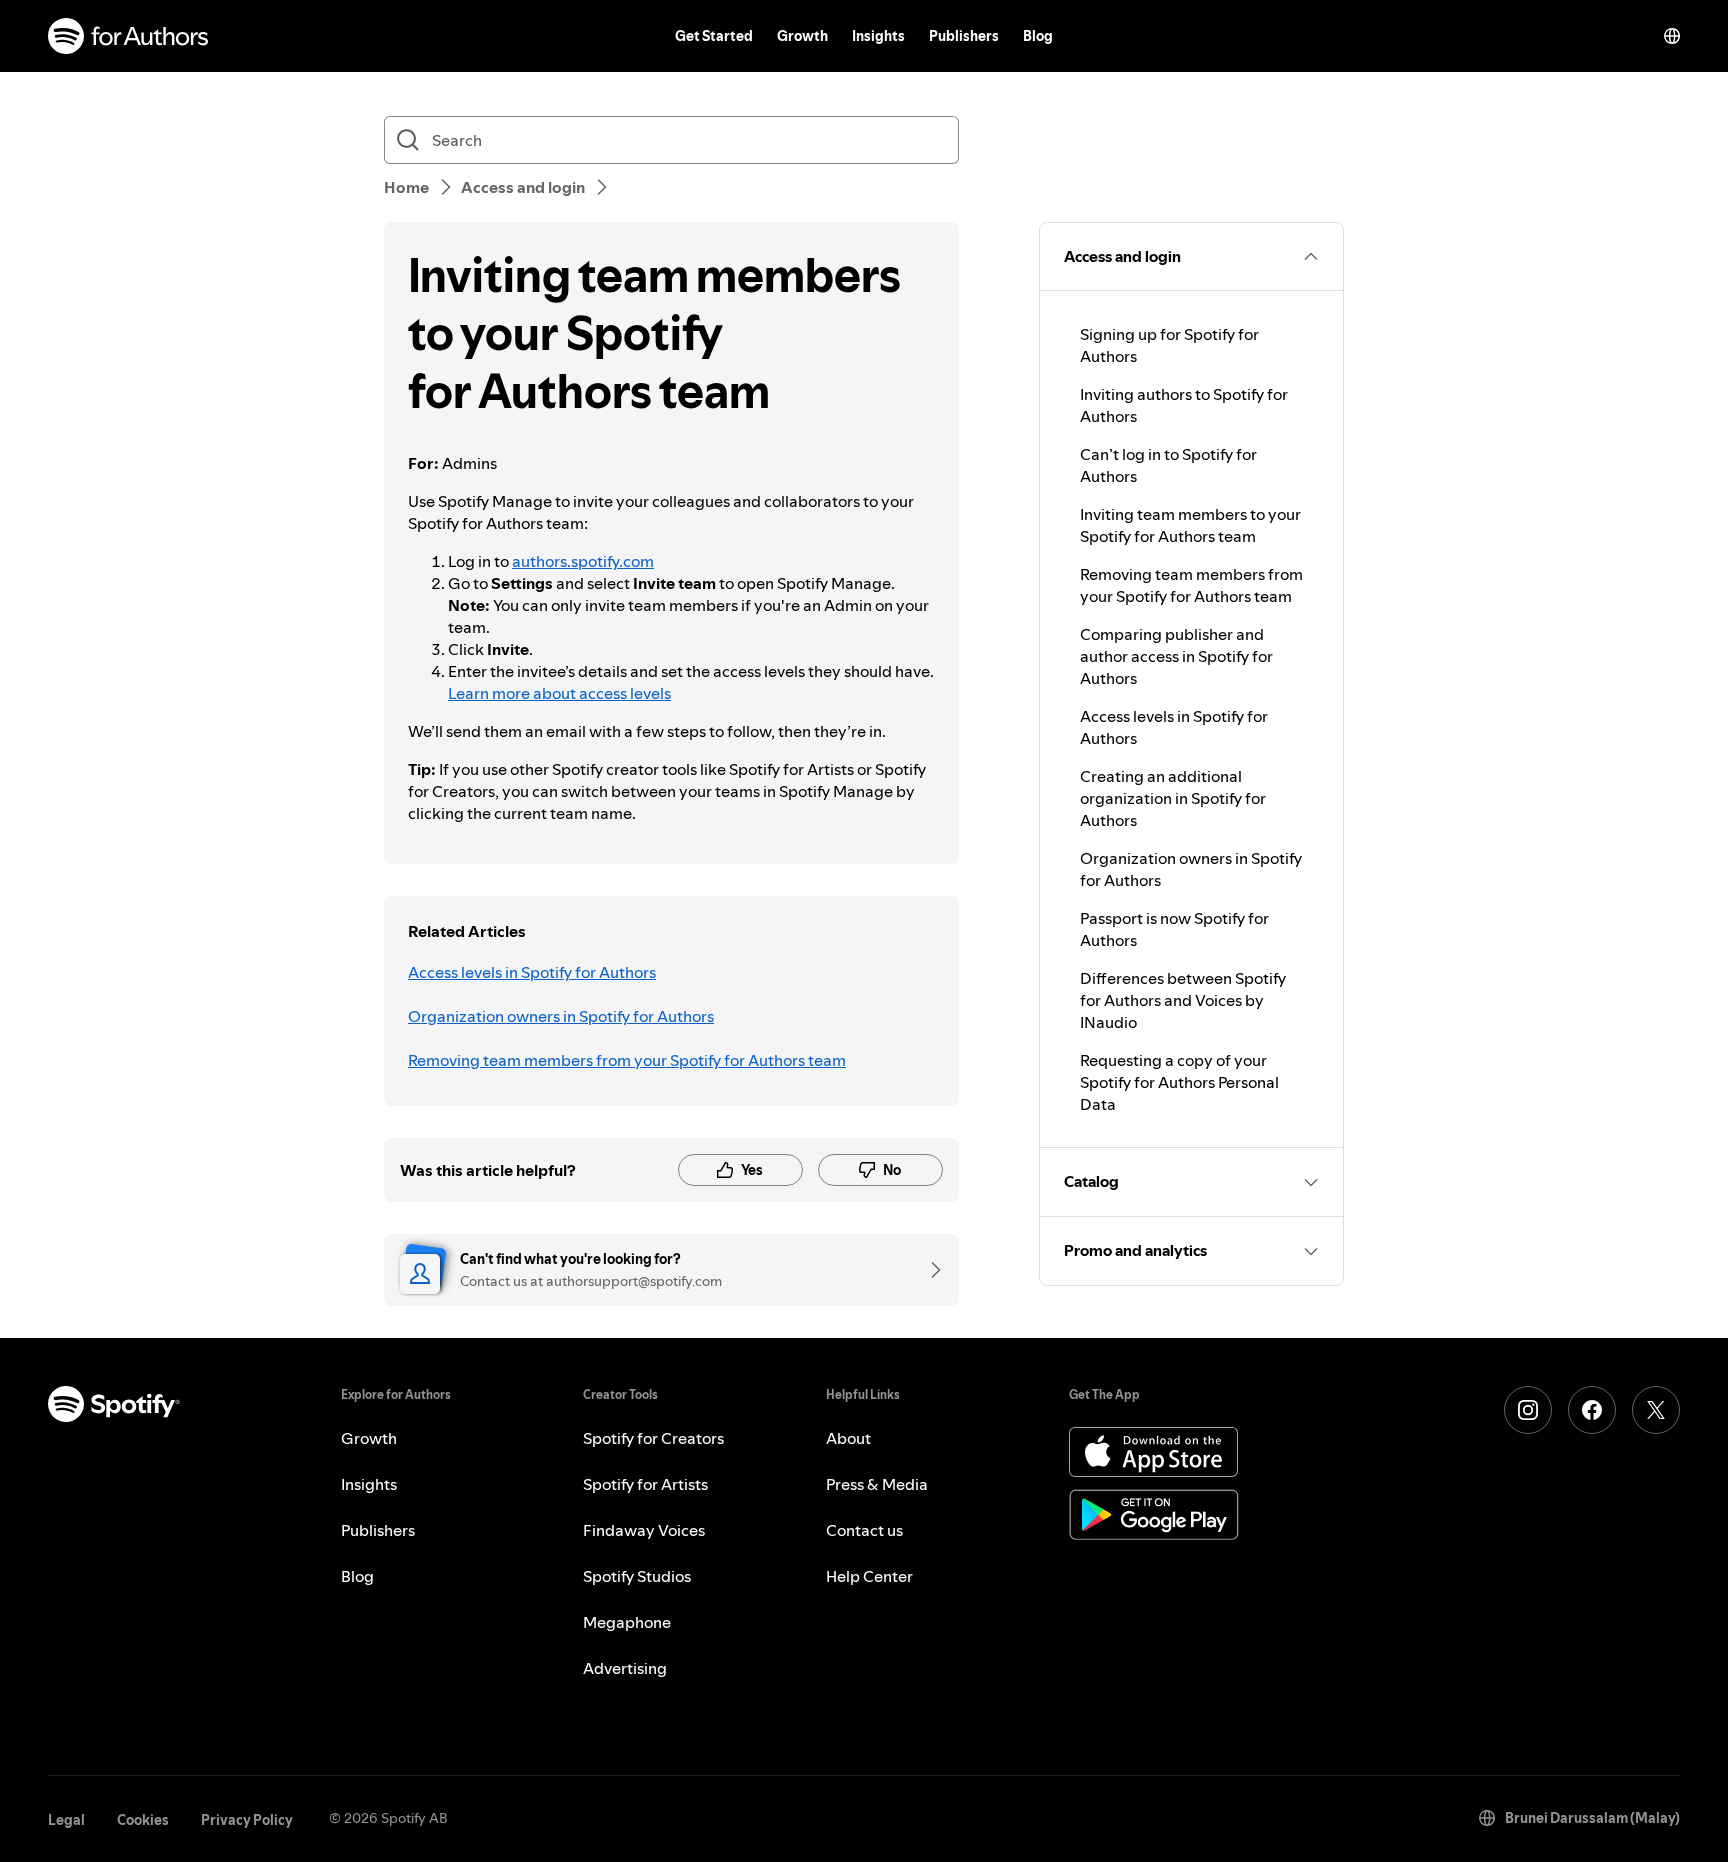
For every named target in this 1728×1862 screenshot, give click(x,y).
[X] (1656, 1410)
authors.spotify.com (583, 561)
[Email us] (929, 1270)
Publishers (964, 36)
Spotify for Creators (653, 1438)
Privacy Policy (247, 1820)
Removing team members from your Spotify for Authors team (627, 1060)
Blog (1038, 36)
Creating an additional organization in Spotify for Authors (1173, 798)
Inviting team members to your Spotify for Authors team (1190, 525)
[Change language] (1672, 36)
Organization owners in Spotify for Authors (561, 1016)
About (848, 1438)
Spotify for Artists (645, 1484)
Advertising (625, 1668)
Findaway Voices (644, 1530)
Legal (66, 1820)
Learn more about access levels (559, 693)
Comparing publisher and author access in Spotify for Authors (1176, 656)
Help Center (869, 1576)
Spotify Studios (637, 1576)
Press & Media (877, 1484)
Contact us (864, 1530)
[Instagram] (1528, 1410)
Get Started (714, 36)
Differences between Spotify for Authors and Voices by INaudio (1183, 1000)
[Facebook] (1592, 1410)
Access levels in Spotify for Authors (532, 972)
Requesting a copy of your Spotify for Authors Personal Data (1179, 1082)
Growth (802, 36)
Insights (878, 36)
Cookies (143, 1820)
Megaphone (627, 1622)
